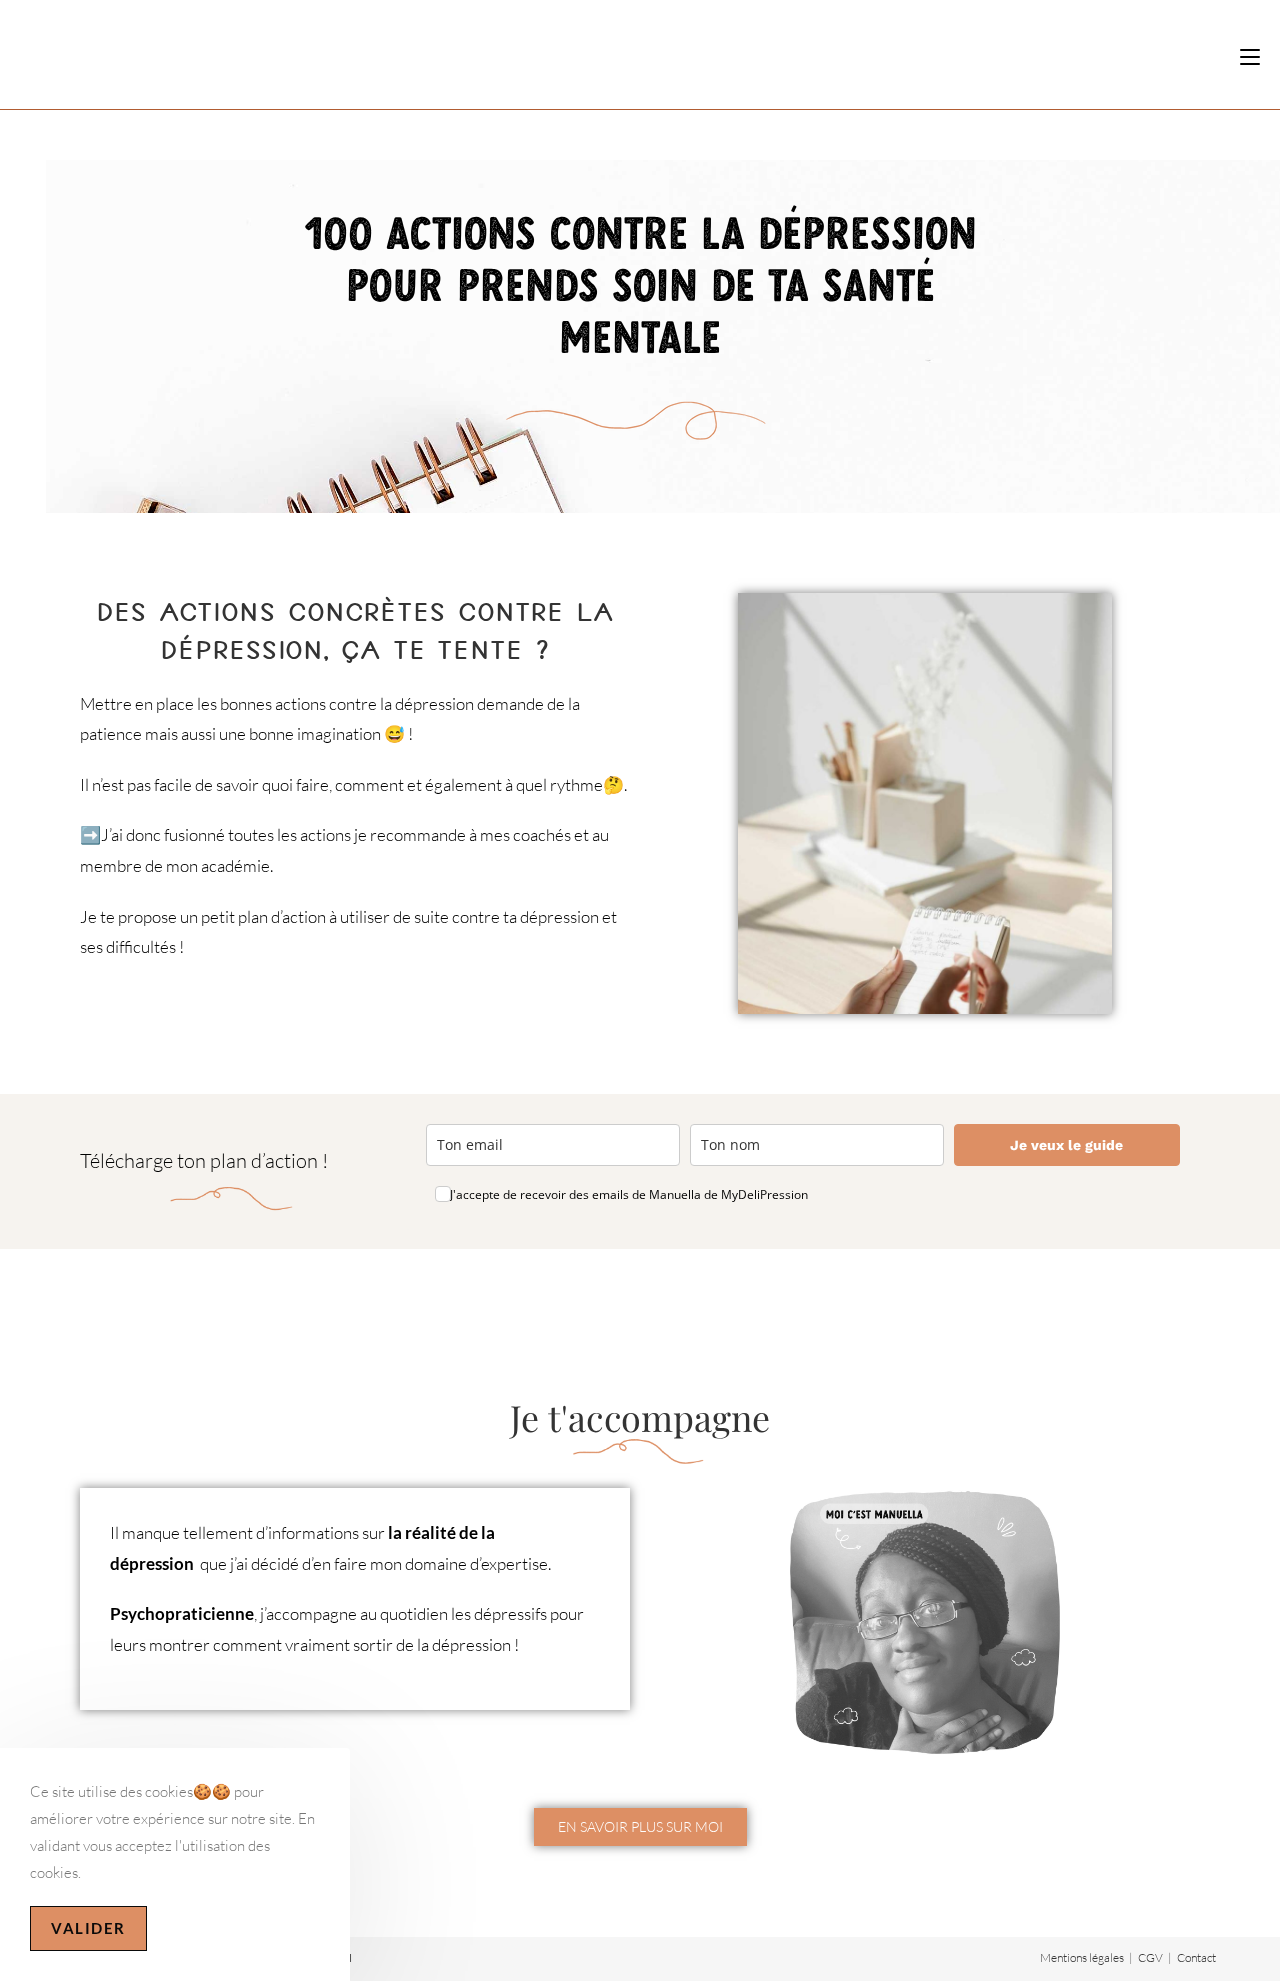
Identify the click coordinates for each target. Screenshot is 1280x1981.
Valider (88, 1928)
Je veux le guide (1066, 1145)
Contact (1196, 1957)
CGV (1150, 1957)
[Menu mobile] (1250, 57)
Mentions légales (1082, 1957)
